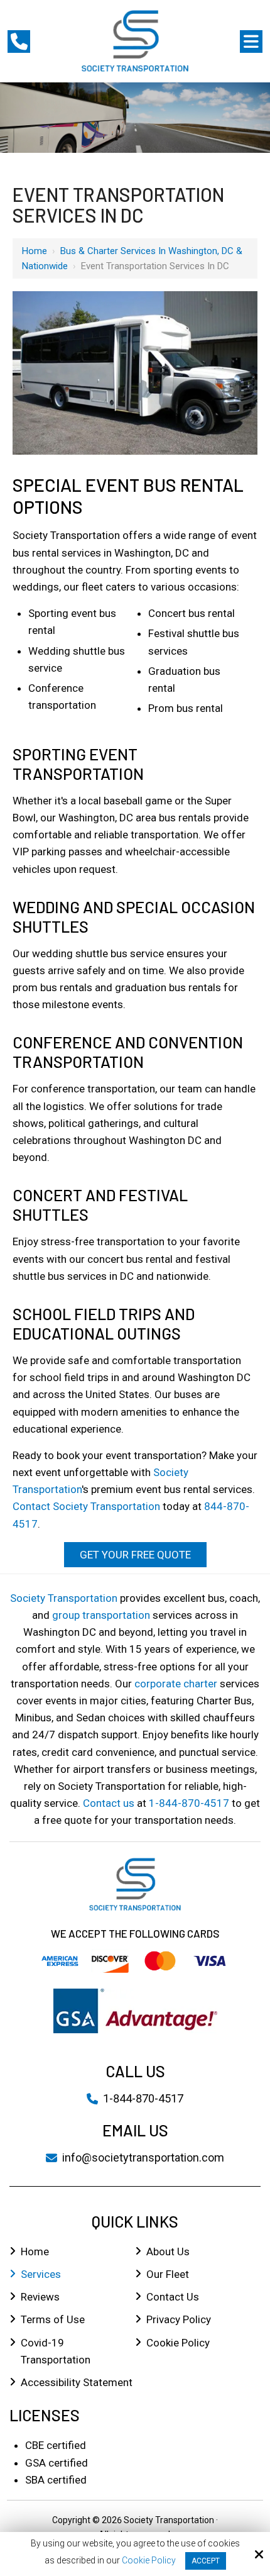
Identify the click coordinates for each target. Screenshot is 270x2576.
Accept (206, 2561)
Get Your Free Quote (135, 1555)
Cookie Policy (149, 2560)
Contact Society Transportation (86, 1506)
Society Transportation (64, 1598)
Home (35, 251)
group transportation (101, 1615)
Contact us (109, 1803)
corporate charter (176, 1684)
